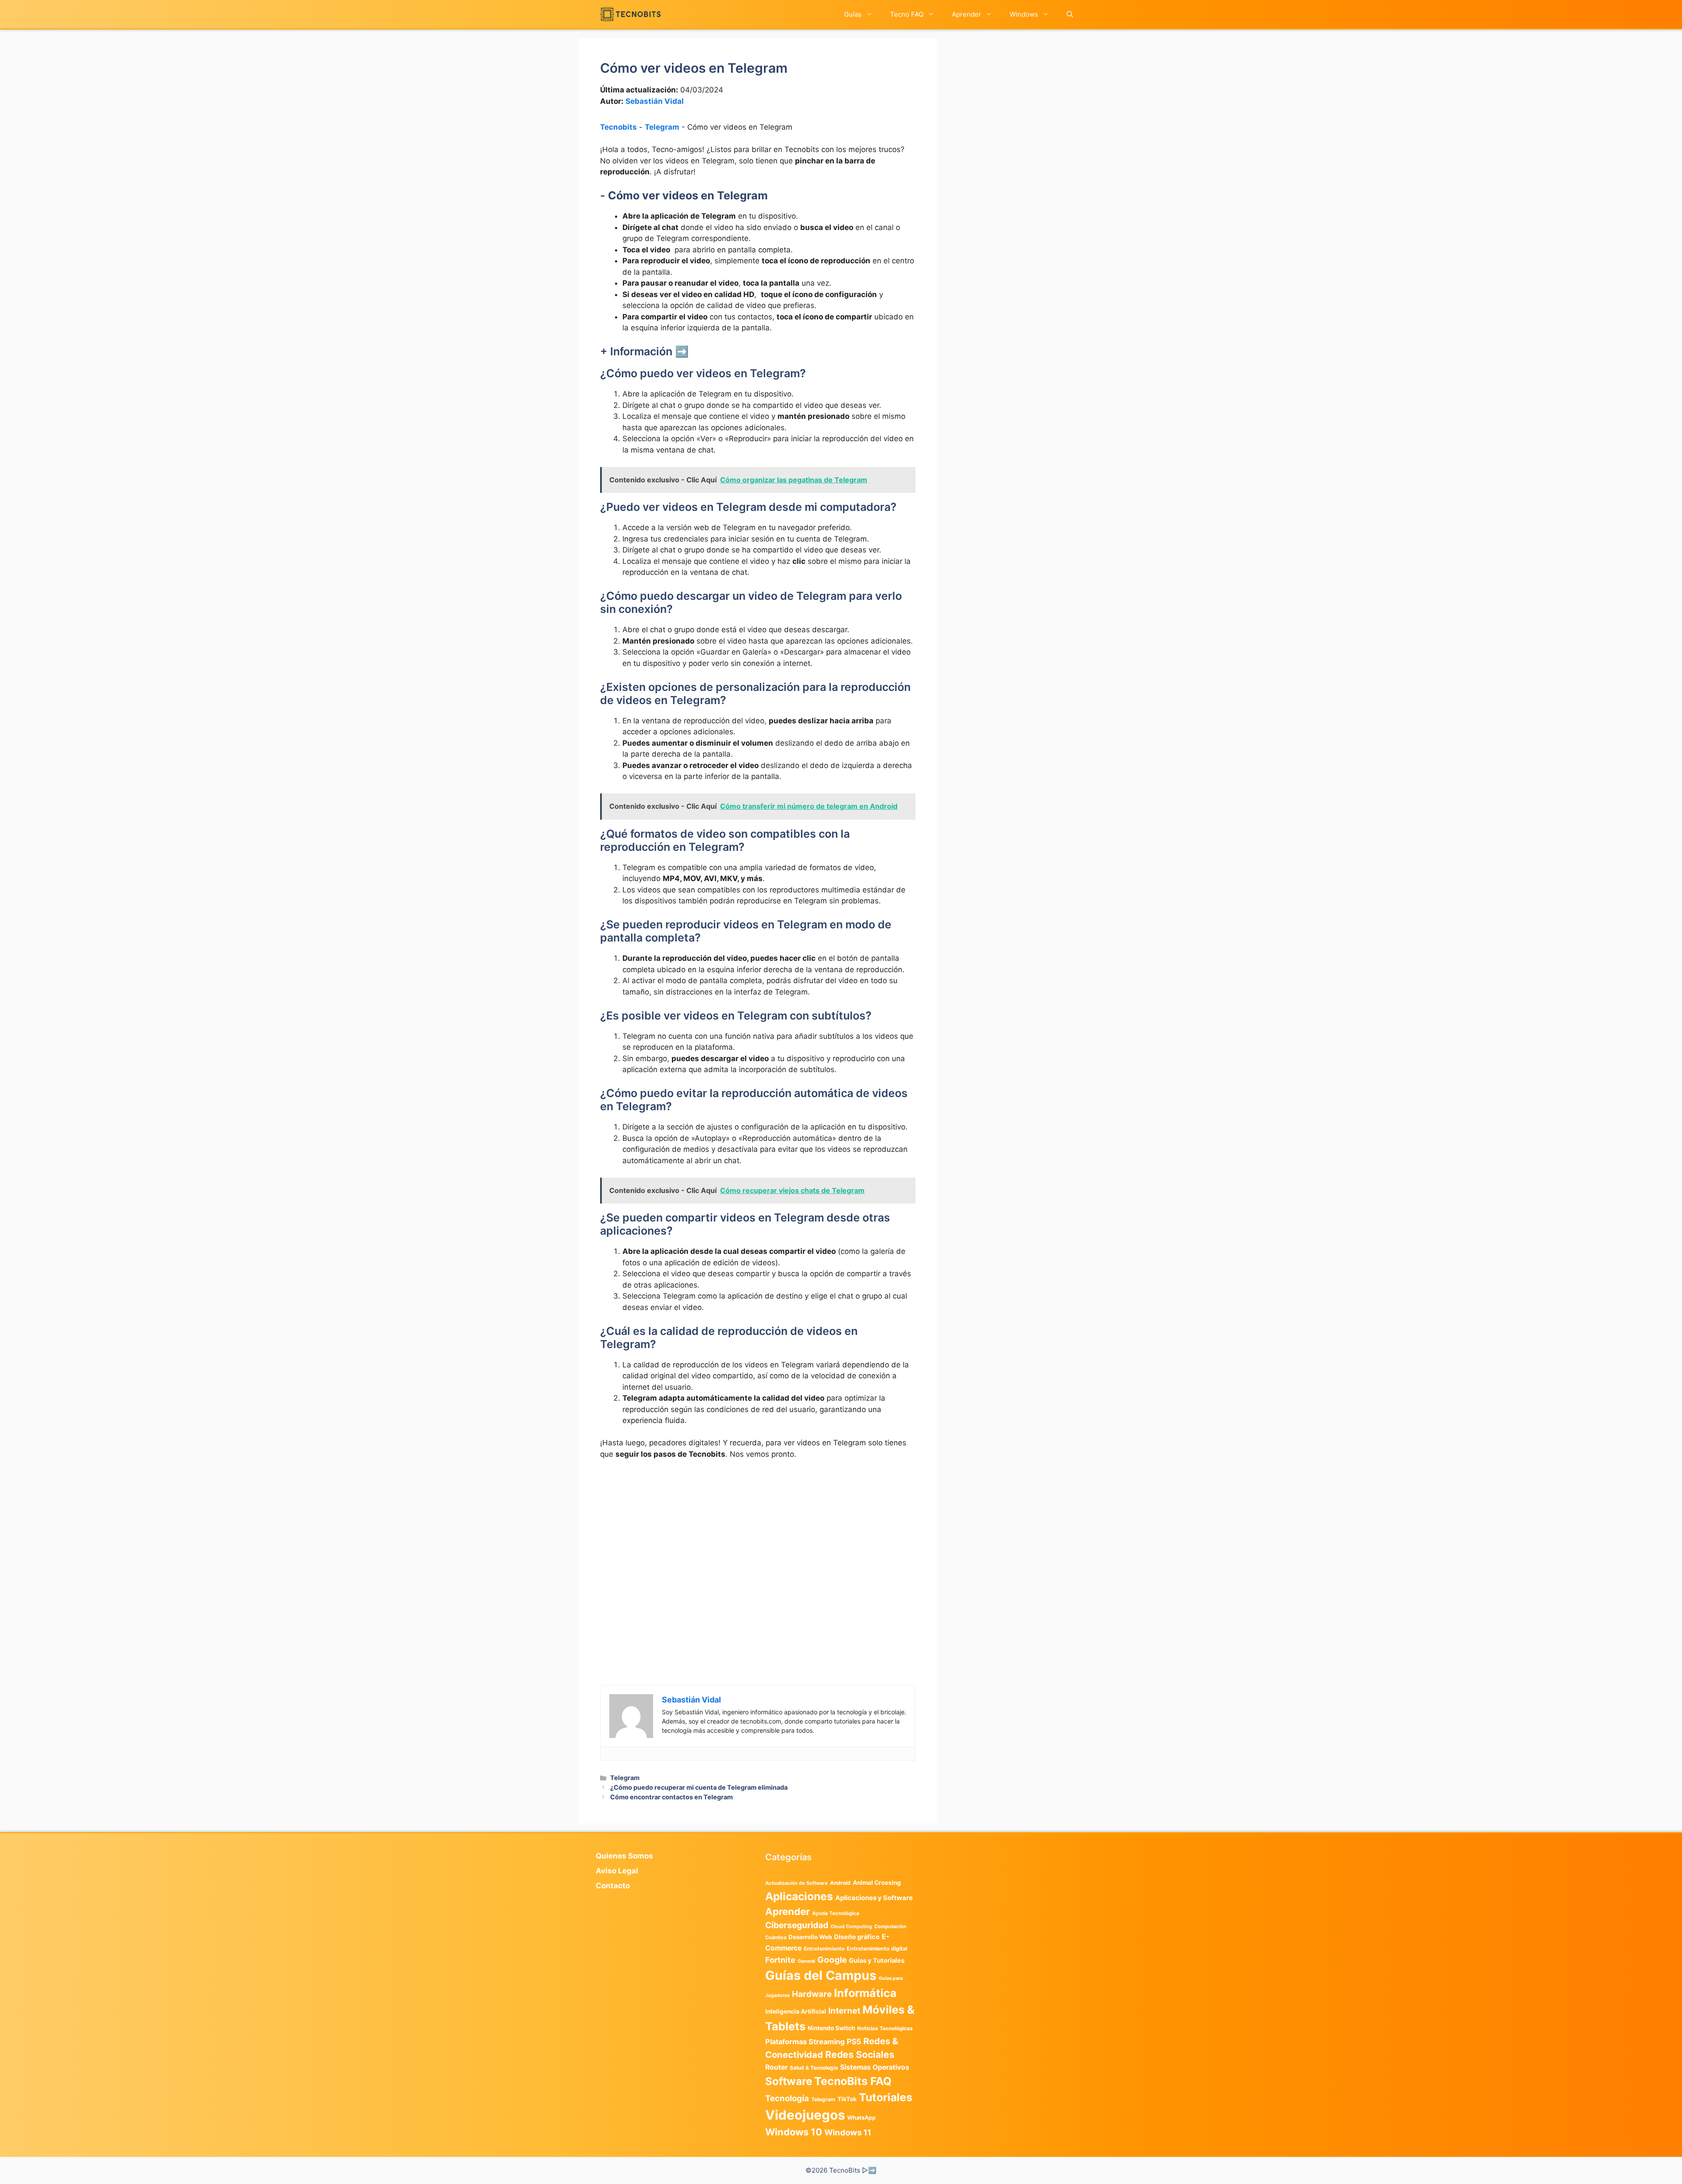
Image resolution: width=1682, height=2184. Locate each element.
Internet (844, 2011)
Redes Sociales (860, 2054)
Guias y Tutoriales (877, 1961)
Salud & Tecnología (814, 2068)
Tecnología (787, 2098)
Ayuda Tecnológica (836, 1913)
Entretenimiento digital (877, 1949)
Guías (853, 14)
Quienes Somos (624, 1856)
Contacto (613, 1886)
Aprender (966, 14)
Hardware (812, 1994)
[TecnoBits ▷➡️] (631, 14)
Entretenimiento (824, 1949)
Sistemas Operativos (875, 2067)
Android (840, 1883)
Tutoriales (886, 2097)
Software (789, 2081)
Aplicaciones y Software (874, 1898)
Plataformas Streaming (805, 2042)
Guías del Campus (821, 1975)
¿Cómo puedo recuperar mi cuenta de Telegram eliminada (699, 1787)
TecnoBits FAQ (853, 2081)
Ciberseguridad (797, 1925)
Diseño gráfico (857, 1937)
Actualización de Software (797, 1883)
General (806, 1961)
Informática (865, 1993)
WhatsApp (861, 2118)
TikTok (847, 2099)
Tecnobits (618, 127)
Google (832, 1960)
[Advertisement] (758, 1533)
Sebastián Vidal (655, 101)
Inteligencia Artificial (796, 2011)
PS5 (854, 2041)
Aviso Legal (617, 1871)
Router (776, 2067)
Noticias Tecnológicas (885, 2028)
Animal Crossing (877, 1883)
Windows (1024, 14)
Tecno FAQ (907, 14)
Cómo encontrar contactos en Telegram (671, 1797)
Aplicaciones (799, 1896)
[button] (1070, 14)
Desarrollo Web (810, 1937)
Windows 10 (794, 2132)
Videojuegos (805, 2115)
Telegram (662, 127)
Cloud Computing (851, 1927)
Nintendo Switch (831, 2028)
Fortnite (780, 1960)
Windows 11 (848, 2132)
